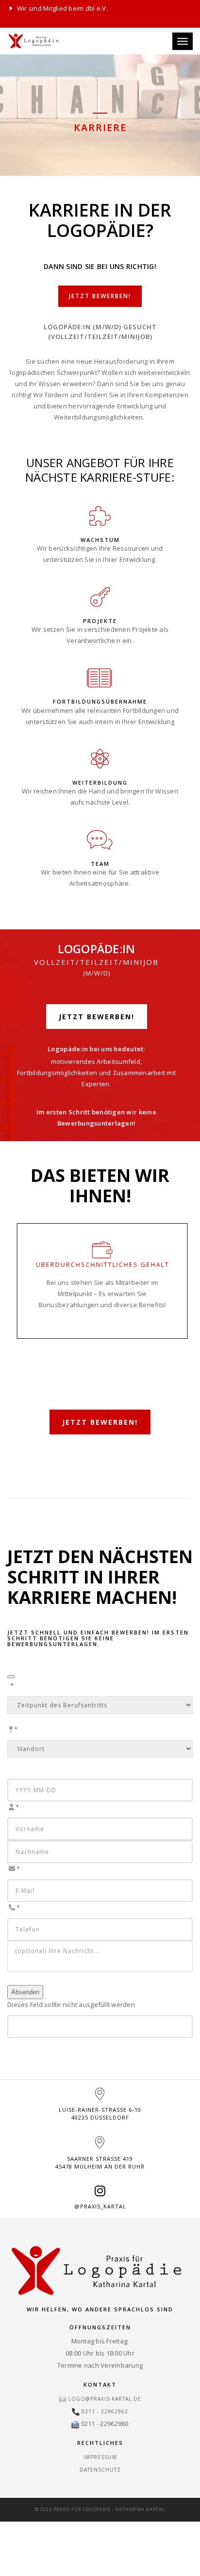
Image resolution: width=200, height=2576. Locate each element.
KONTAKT (100, 2384)
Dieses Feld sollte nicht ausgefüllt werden (71, 2004)
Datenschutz (100, 2470)
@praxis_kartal (100, 2206)
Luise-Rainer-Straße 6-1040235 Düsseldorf (100, 2113)
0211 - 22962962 (105, 2411)
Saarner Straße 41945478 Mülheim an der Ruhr (100, 2163)
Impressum (100, 2457)
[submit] (11, 1677)
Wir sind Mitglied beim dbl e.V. (62, 8)
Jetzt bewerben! (100, 296)
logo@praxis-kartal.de (105, 2399)
